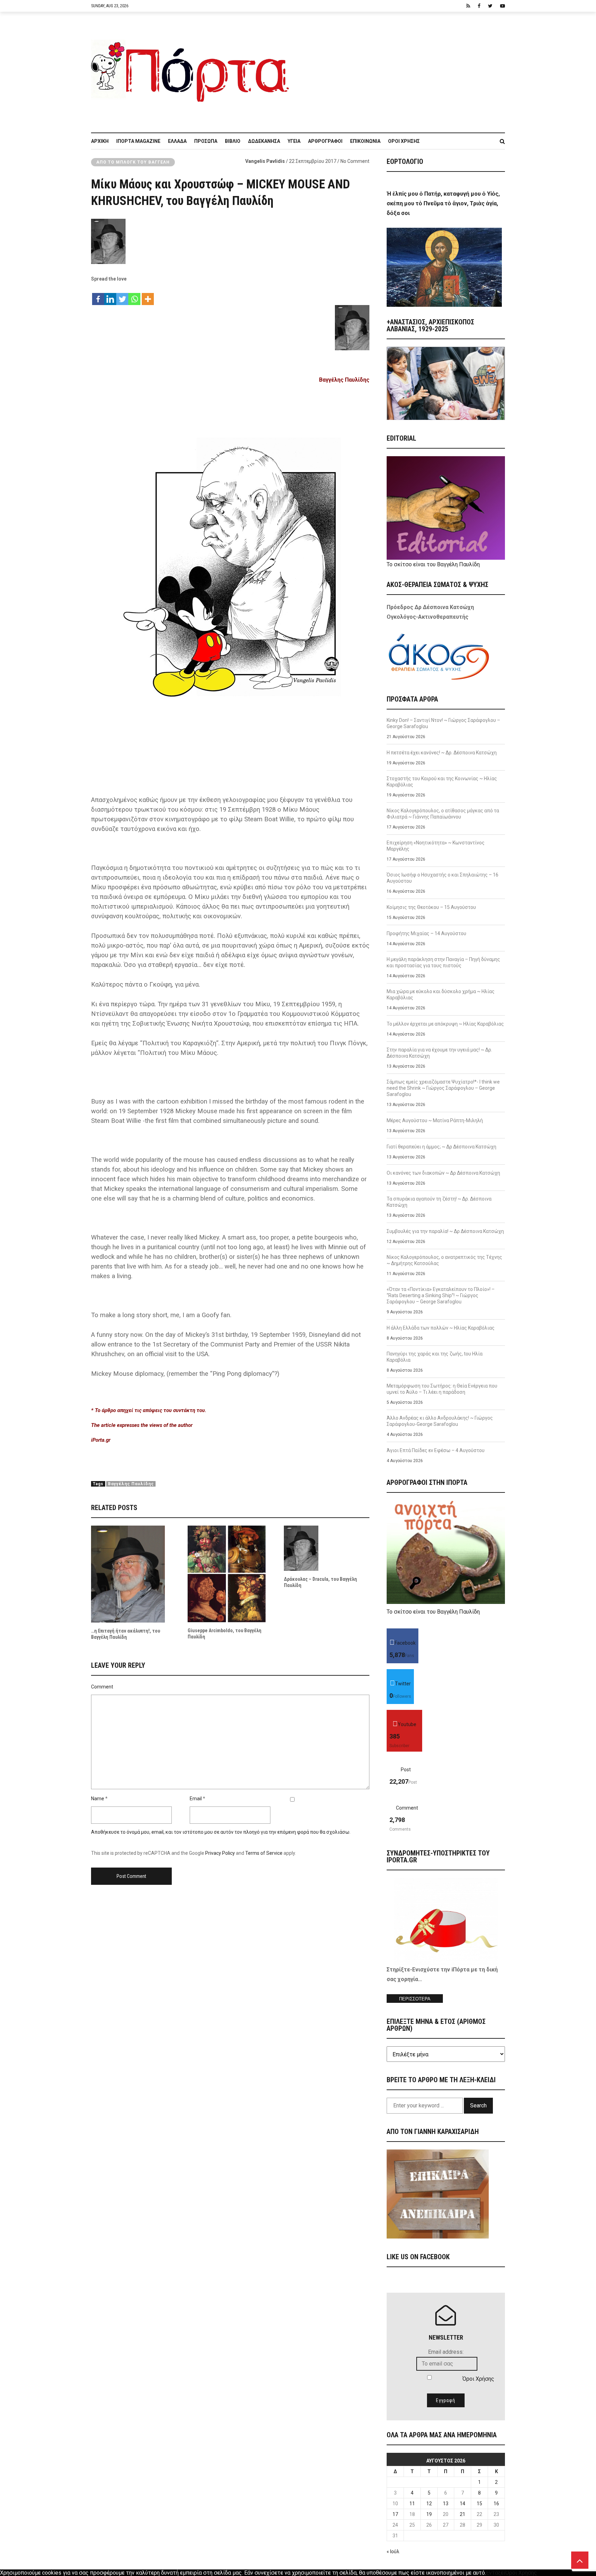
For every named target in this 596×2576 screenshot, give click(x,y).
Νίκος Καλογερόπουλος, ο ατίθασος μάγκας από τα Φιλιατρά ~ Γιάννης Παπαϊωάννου (443, 814)
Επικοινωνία (365, 141)
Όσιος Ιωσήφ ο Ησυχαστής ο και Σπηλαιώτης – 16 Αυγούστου (443, 878)
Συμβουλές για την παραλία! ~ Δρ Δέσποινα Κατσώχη (445, 1231)
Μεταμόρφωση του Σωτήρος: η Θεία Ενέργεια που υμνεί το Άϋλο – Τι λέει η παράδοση (442, 1389)
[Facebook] (98, 296)
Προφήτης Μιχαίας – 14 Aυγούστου (426, 933)
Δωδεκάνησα (264, 141)
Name (98, 1799)
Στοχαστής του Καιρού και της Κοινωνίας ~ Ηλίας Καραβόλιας (442, 782)
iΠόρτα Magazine (138, 141)
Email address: (446, 2352)
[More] (148, 296)
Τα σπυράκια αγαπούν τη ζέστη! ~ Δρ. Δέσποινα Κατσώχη (439, 1202)
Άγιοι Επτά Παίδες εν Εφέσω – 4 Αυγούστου (436, 1450)
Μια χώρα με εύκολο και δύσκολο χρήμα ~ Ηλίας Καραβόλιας (441, 995)
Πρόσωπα (206, 141)
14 (463, 2504)
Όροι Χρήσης (404, 141)
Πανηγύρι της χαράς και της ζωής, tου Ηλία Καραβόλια (435, 1357)
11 (412, 2504)
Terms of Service (264, 1853)
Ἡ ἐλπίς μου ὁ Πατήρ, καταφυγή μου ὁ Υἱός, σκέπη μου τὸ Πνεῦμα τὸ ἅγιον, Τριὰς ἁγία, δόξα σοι (443, 203)
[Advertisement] (401, 69)
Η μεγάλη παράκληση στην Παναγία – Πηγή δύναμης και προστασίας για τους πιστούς (443, 962)
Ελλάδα (177, 141)
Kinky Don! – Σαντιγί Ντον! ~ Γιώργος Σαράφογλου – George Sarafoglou (443, 723)
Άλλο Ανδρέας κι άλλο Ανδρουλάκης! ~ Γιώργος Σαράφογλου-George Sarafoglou (440, 1421)
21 (463, 2514)
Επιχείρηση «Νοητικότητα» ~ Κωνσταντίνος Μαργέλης (436, 846)
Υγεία (294, 141)
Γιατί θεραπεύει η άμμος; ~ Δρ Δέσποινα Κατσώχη (441, 1147)
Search (478, 2105)
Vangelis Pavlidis (265, 161)
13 (446, 2504)
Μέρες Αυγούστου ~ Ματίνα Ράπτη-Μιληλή (435, 1120)
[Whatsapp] (134, 296)
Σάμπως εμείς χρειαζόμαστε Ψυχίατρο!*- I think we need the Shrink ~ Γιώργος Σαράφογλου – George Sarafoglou (443, 1088)
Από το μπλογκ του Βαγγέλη (133, 162)
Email (196, 1799)
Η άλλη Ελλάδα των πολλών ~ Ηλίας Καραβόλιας (441, 1328)
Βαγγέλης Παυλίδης (344, 380)
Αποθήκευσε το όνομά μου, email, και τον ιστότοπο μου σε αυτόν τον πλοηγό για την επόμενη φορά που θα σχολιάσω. (221, 1832)
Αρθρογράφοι (325, 141)
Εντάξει (496, 2573)
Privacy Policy (220, 1853)
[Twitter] (122, 296)
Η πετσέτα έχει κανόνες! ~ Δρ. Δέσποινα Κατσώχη (442, 753)
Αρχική (100, 141)
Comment (102, 1687)
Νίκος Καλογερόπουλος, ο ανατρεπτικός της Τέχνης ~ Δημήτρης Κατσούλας (444, 1260)
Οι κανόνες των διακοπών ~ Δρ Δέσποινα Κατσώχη (443, 1173)
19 (429, 2514)
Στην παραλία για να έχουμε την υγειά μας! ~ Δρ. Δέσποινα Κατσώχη (439, 1053)
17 (395, 2514)
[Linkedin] (110, 296)
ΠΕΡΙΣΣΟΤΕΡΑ (415, 1999)
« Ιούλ (393, 2551)
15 (479, 2504)
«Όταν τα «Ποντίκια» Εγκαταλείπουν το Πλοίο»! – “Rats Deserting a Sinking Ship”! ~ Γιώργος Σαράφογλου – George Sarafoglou (441, 1295)
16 (496, 2504)
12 (429, 2504)
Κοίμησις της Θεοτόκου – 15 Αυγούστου (431, 907)
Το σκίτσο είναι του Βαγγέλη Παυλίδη (433, 564)
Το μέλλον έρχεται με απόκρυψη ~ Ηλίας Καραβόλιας (445, 1024)
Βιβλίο (233, 141)
